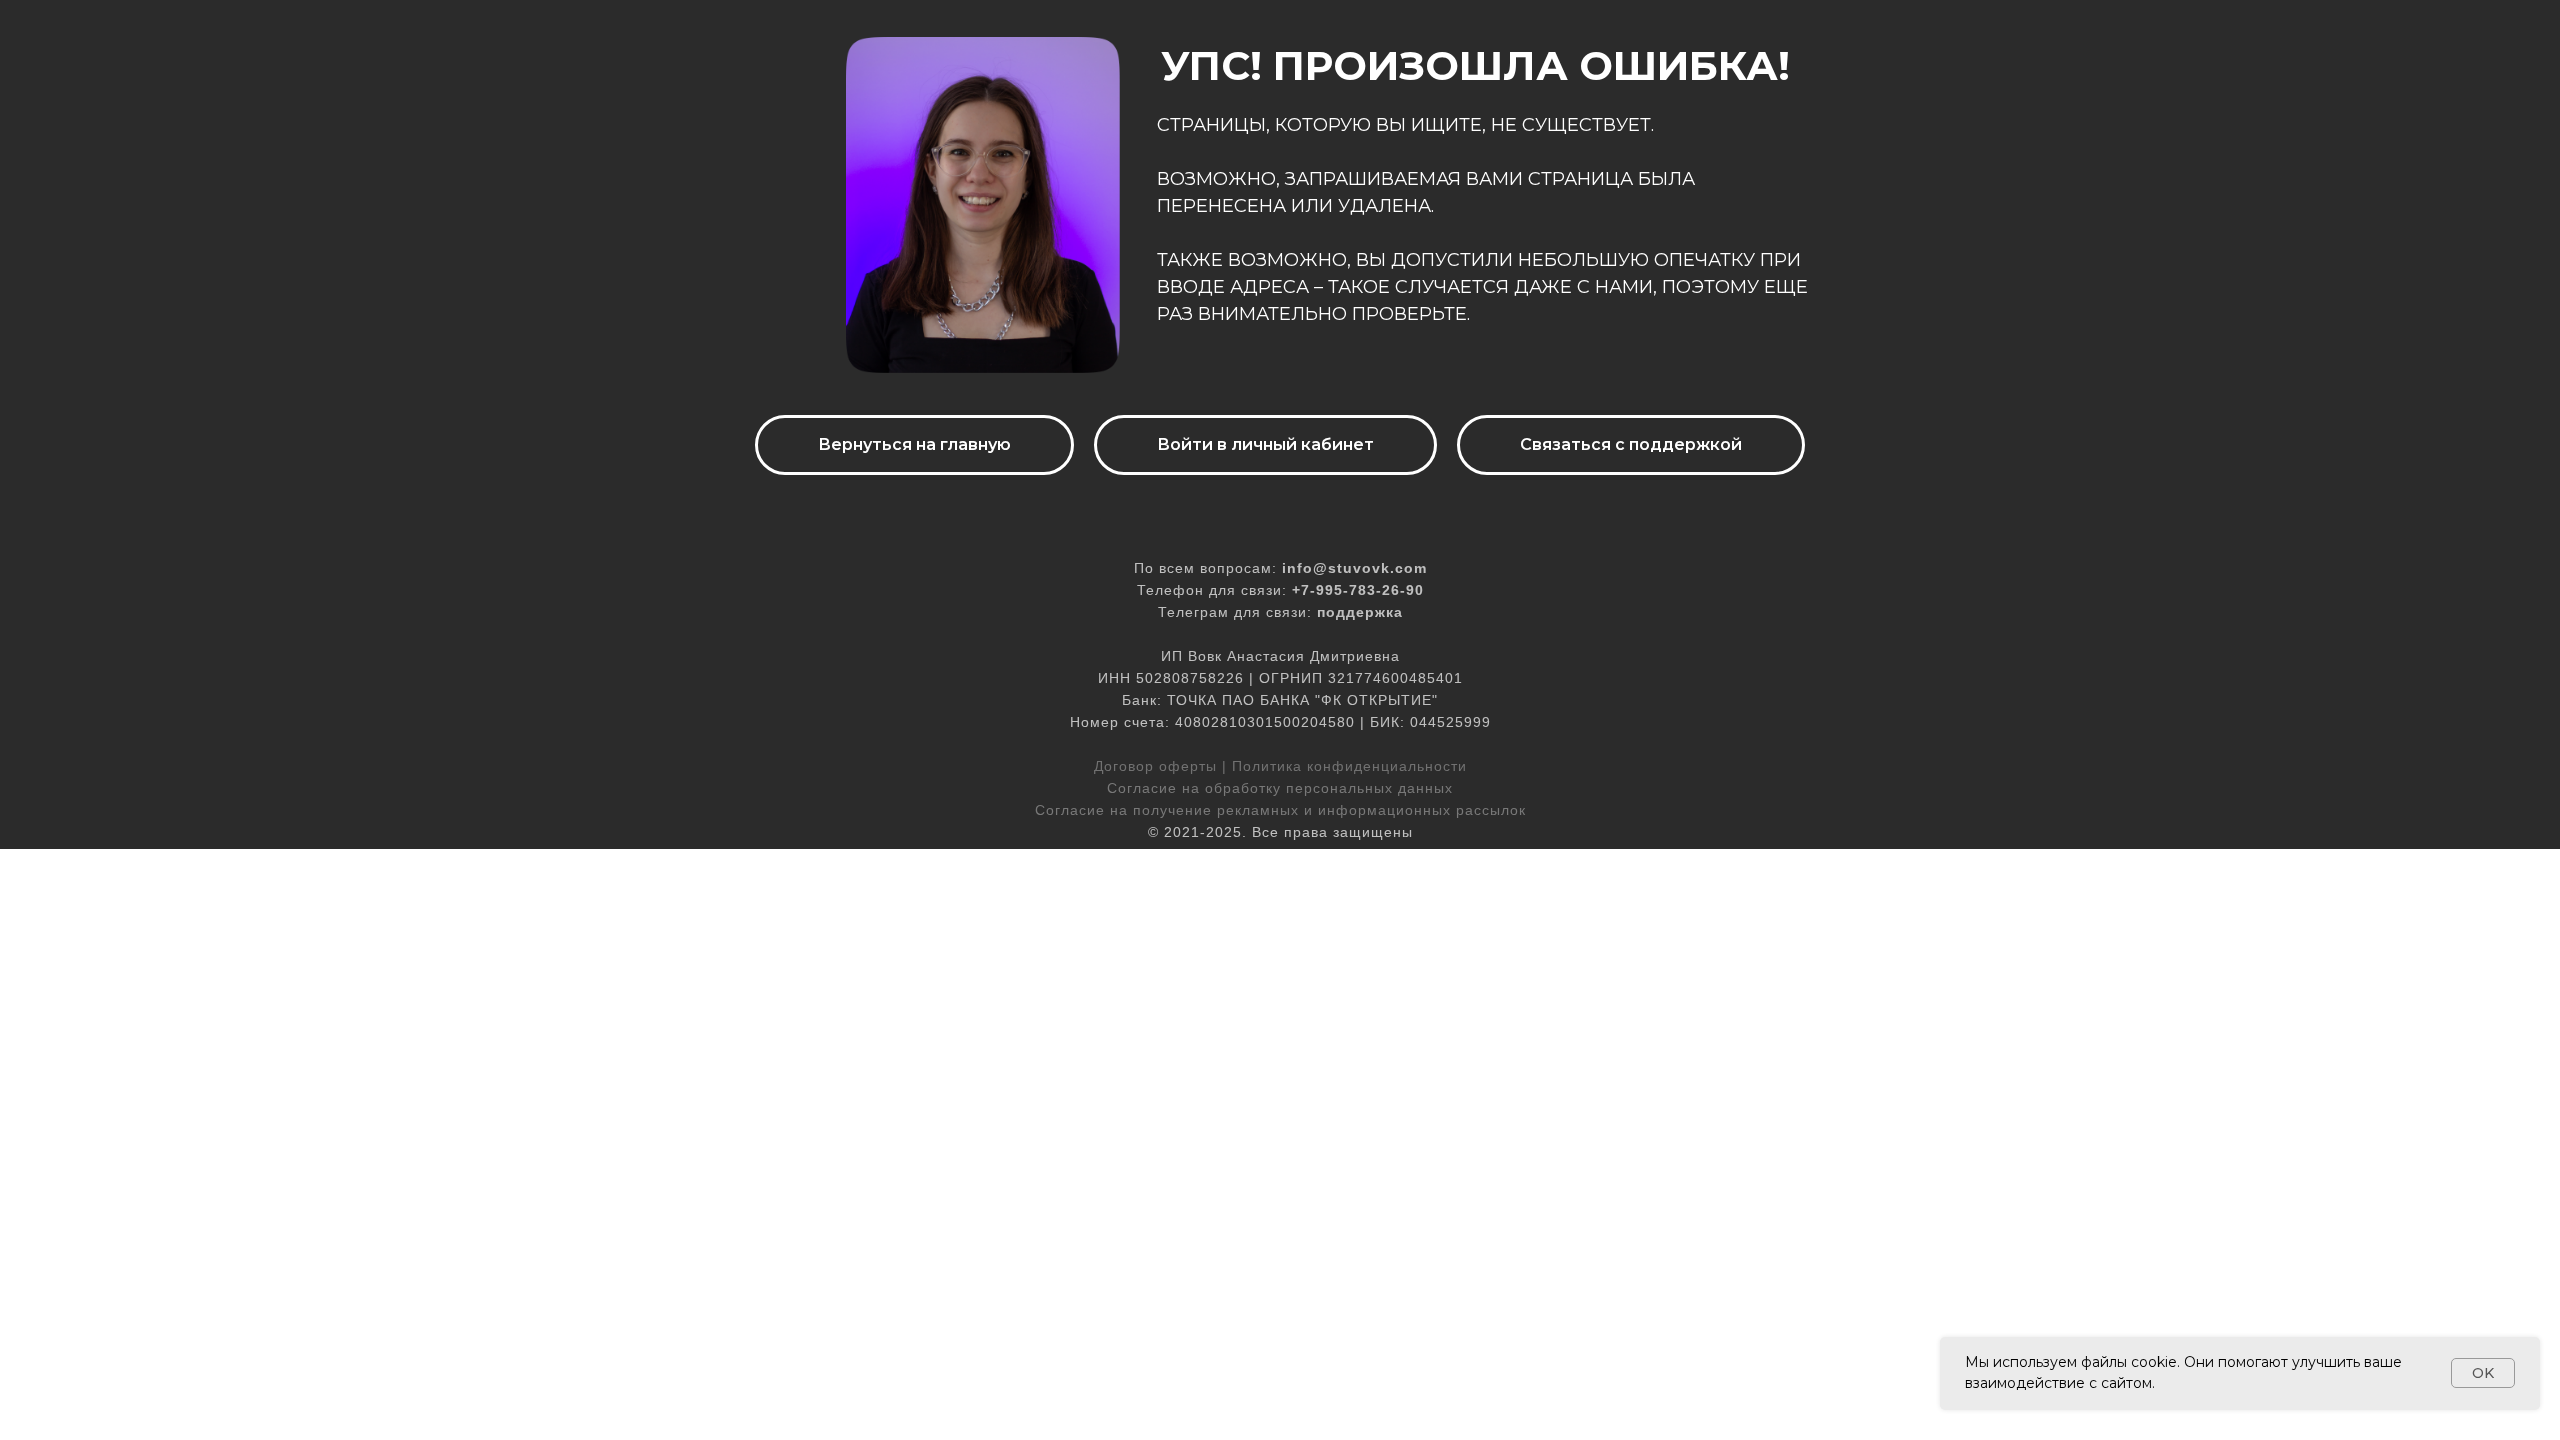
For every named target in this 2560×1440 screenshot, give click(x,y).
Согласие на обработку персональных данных (1280, 788)
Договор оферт (1150, 766)
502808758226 (1190, 678)
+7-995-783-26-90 (1358, 590)
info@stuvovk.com (1354, 568)
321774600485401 (1395, 678)
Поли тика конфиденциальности (1349, 766)
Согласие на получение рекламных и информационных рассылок (1280, 810)
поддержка (1360, 612)
